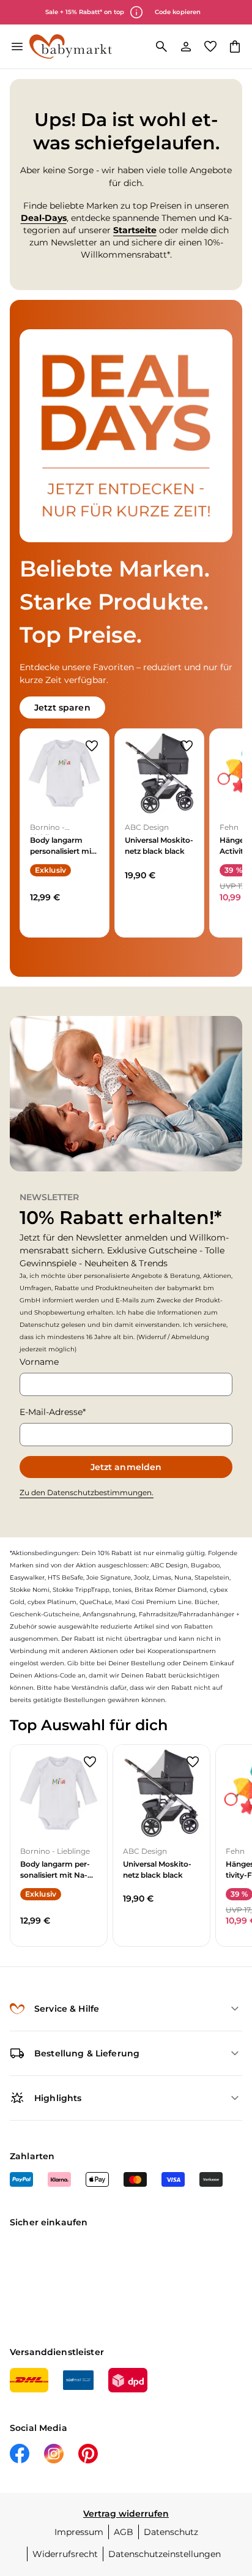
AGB (124, 2532)
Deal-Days (44, 218)
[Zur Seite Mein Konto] (186, 47)
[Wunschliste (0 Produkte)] (210, 47)
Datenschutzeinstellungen (165, 2554)
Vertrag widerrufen (126, 2514)
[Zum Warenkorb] (235, 47)
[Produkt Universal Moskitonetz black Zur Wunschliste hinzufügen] (187, 746)
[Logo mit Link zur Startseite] (71, 47)
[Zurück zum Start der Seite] (230, 2490)
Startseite (135, 230)
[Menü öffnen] (17, 47)
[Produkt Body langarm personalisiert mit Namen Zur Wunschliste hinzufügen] (92, 746)
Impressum (79, 2532)
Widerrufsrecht (65, 2554)
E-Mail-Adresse (51, 1412)
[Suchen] (161, 47)
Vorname (39, 1362)
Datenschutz (171, 2532)
